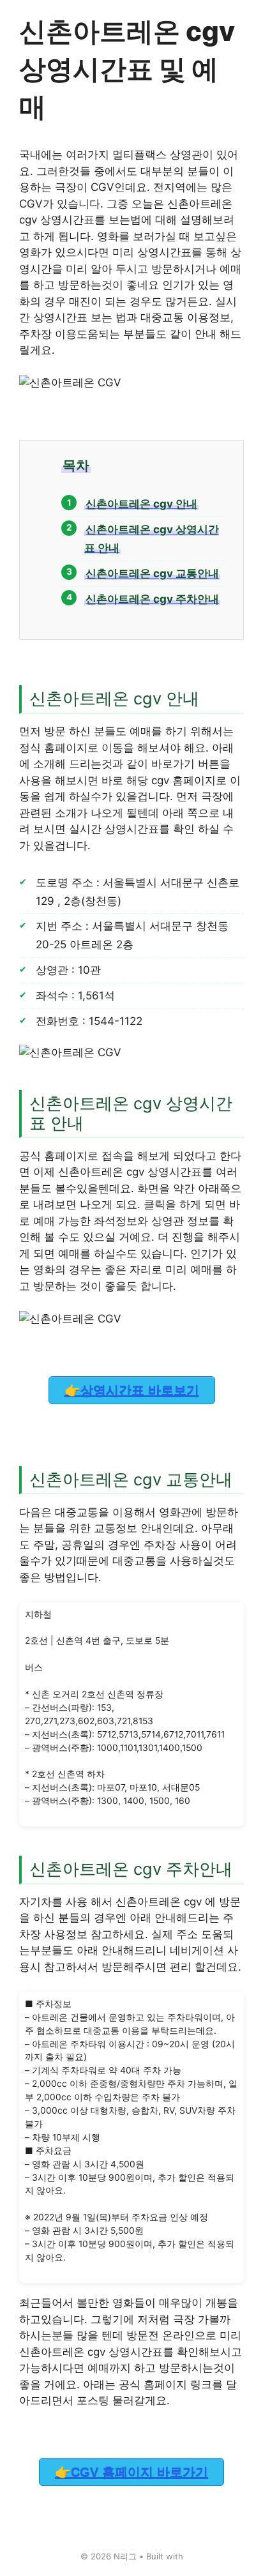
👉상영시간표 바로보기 (132, 1390)
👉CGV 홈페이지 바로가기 (131, 2472)
